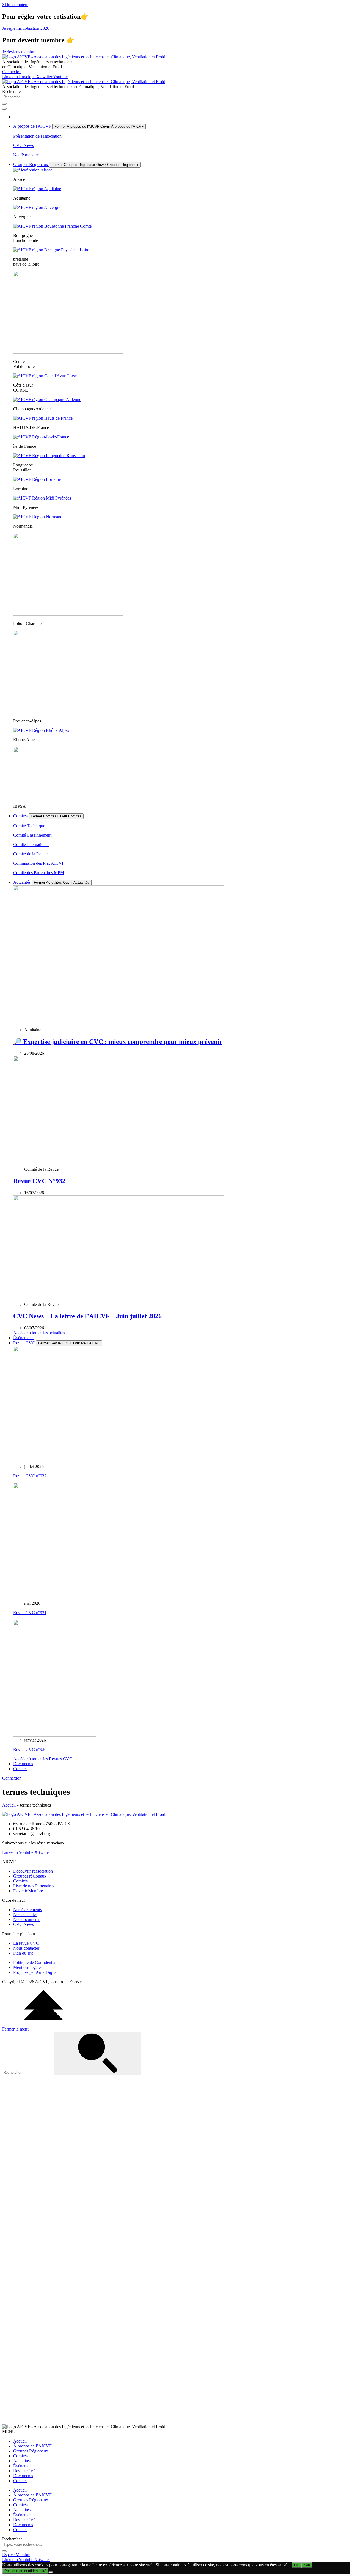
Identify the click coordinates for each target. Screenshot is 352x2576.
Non (307, 2565)
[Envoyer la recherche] (98, 2054)
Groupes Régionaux (31, 2451)
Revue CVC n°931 (30, 1613)
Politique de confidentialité (25, 2571)
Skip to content (15, 5)
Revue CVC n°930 (30, 1749)
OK (297, 2565)
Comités (20, 2456)
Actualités (22, 2461)
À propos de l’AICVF (32, 2446)
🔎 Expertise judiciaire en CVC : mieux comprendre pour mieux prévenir (118, 1042)
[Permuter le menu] (4, 109)
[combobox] (28, 97)
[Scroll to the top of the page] (43, 2024)
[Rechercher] (4, 104)
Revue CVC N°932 (39, 1181)
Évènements (24, 2466)
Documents (23, 2476)
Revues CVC (25, 2471)
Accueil (9, 1805)
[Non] (51, 2572)
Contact (20, 2481)
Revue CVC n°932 (30, 1476)
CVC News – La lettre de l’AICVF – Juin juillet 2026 (87, 1316)
